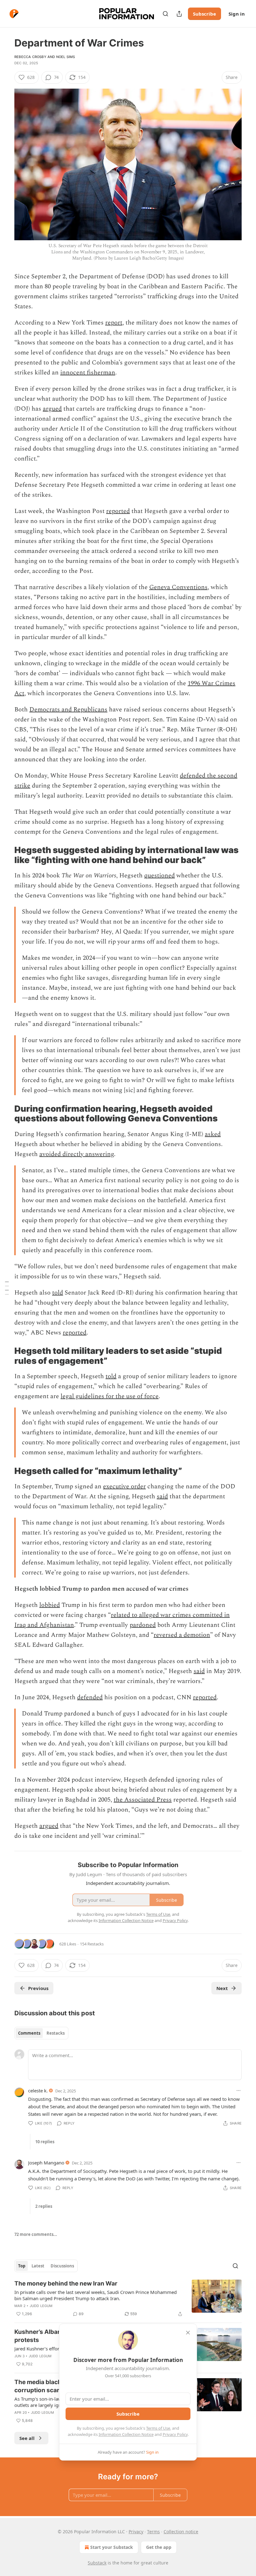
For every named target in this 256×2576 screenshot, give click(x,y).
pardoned (143, 1625)
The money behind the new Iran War (66, 2283)
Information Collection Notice (126, 2434)
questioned (160, 876)
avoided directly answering (77, 1154)
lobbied (50, 1605)
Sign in (237, 14)
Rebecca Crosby (30, 57)
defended (90, 1697)
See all (27, 2438)
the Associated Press (143, 1800)
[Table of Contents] (7, 1288)
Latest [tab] (38, 2266)
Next (222, 1988)
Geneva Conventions (178, 587)
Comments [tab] (29, 2033)
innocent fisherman (88, 373)
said (162, 1496)
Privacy (136, 2532)
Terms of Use (158, 2428)
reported (118, 511)
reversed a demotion (182, 1635)
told (58, 1293)
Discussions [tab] (62, 2266)
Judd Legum (41, 2306)
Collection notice (181, 2532)
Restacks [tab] (56, 2033)
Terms (153, 2532)
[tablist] (41, 2033)
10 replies (45, 2142)
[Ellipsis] (239, 2091)
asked (213, 1134)
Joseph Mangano (46, 2163)
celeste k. (38, 2091)
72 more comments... (36, 2234)
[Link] (6, 855)
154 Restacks (92, 1944)
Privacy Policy (175, 2434)
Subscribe (204, 14)
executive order (124, 1486)
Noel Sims (66, 57)
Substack (97, 2563)
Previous (38, 1988)
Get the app (159, 2547)
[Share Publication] (179, 14)
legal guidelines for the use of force (110, 1396)
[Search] (165, 14)
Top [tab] (22, 2266)
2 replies (44, 2206)
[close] (188, 2333)
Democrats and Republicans (68, 710)
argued (52, 409)
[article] (128, 2299)
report (114, 323)
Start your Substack (112, 2547)
